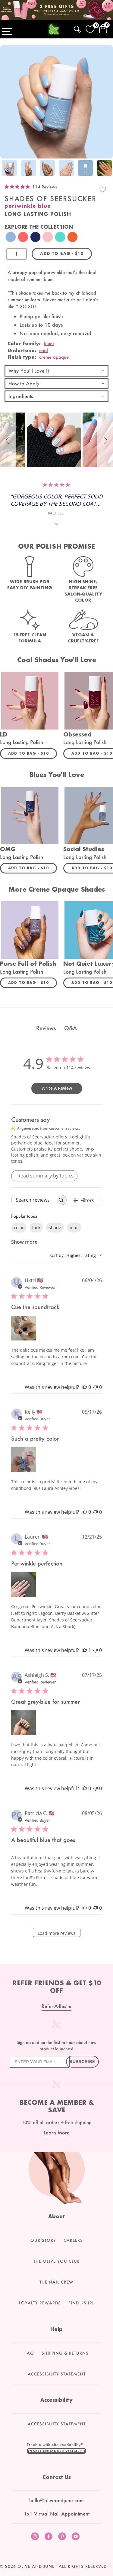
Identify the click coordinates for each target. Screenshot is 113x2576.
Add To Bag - (33, 753)
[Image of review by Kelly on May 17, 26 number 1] (24, 1460)
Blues (49, 343)
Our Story (43, 2240)
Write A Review (57, 1088)
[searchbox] (33, 1200)
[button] (8, 440)
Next (107, 169)
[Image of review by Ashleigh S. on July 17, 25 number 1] (24, 1723)
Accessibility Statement (57, 2374)
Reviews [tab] (46, 1028)
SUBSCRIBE (82, 2062)
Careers (73, 2240)
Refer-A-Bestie (56, 2006)
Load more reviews (57, 1933)
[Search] (78, 29)
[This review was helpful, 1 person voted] (85, 1650)
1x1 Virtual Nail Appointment (57, 2514)
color (19, 1228)
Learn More (57, 2132)
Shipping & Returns (65, 2353)
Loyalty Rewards (40, 2303)
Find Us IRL (81, 2303)
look (36, 1228)
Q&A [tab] (71, 1028)
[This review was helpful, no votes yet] (85, 1387)
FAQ (29, 2353)
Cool (44, 350)
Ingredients (21, 396)
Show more (24, 1242)
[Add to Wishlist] (103, 189)
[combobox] (76, 1255)
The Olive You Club (57, 2261)
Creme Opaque (54, 357)
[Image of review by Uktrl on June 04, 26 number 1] (24, 1328)
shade (55, 1228)
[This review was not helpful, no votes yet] (96, 1387)
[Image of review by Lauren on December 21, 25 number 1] (24, 1585)
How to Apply (24, 383)
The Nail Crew (56, 2282)
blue (74, 1228)
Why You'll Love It (29, 371)
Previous (6, 169)
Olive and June (36, 2566)
